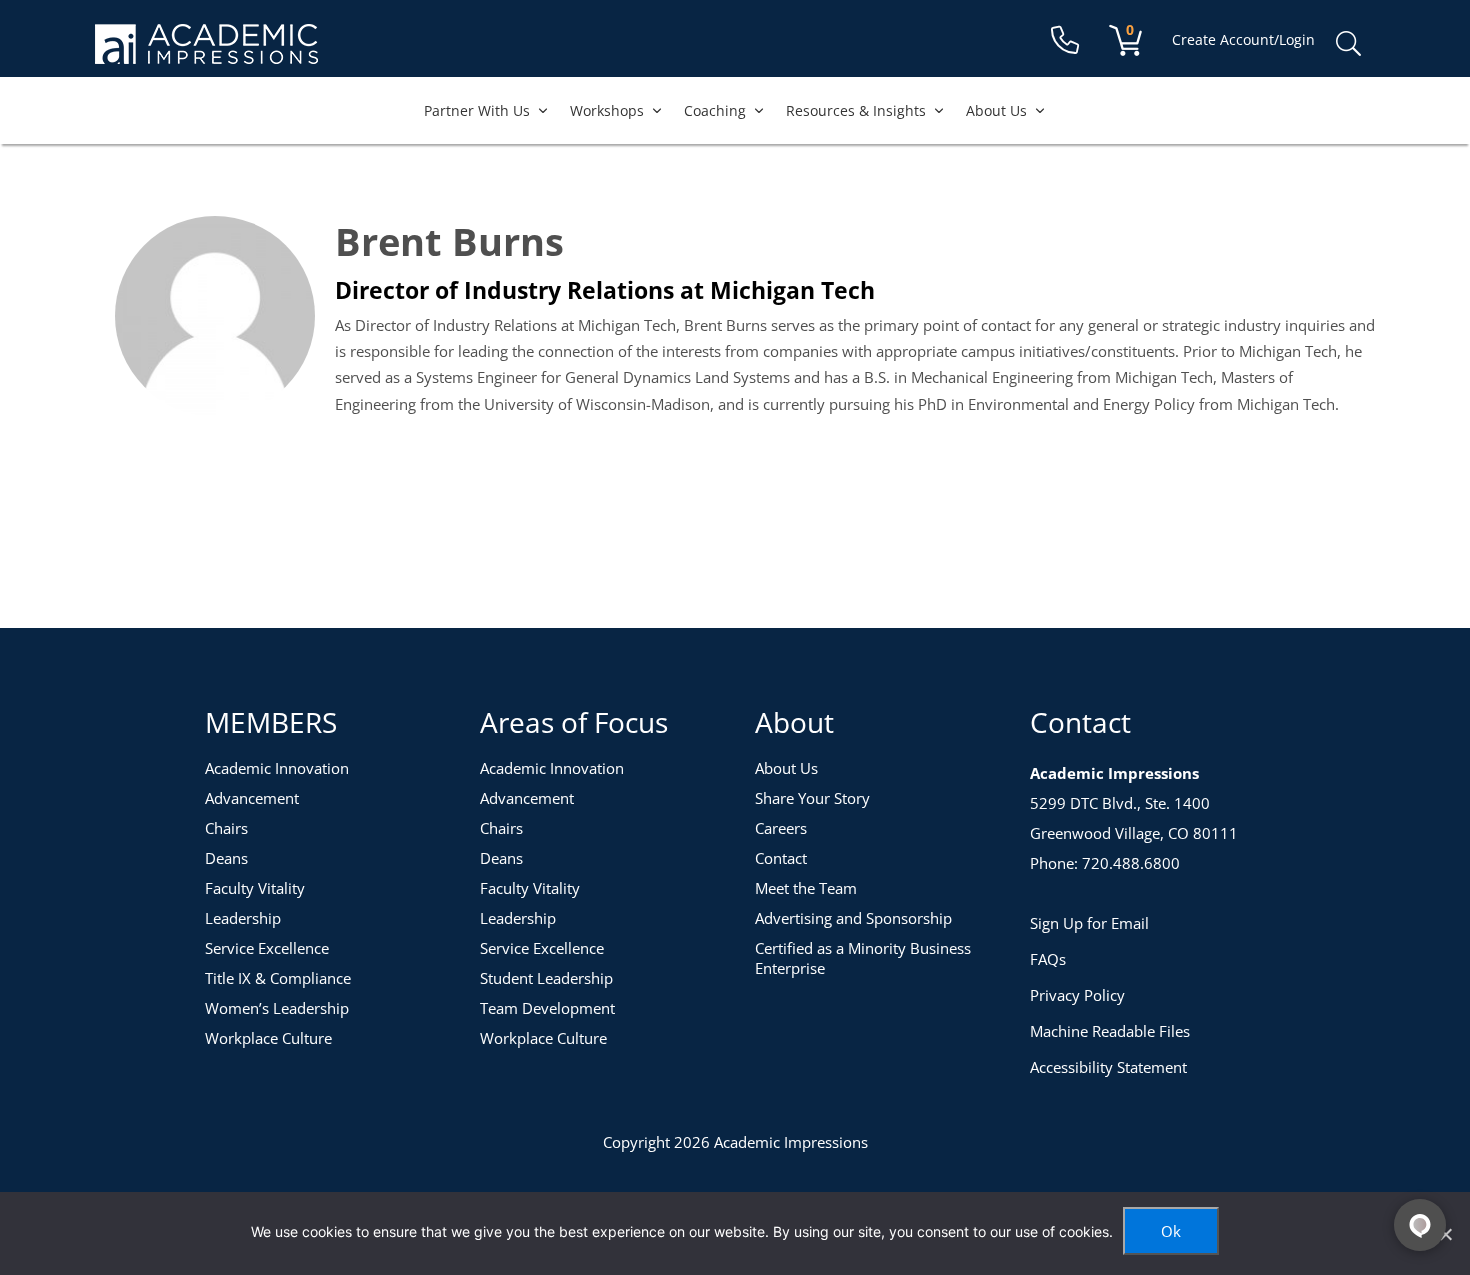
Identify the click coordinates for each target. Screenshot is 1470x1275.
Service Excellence (267, 948)
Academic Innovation (277, 768)
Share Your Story (812, 798)
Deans (226, 858)
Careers (781, 828)
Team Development (547, 1008)
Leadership (243, 918)
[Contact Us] (1065, 40)
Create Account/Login (1243, 39)
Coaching (715, 110)
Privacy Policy (1077, 995)
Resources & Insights (856, 110)
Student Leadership (546, 978)
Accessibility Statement (1108, 1067)
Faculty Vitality (255, 888)
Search (1348, 44)
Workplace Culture (268, 1038)
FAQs (1048, 959)
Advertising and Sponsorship (853, 918)
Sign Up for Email (1089, 923)
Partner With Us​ (477, 110)
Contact (781, 858)
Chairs (226, 828)
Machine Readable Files (1110, 1031)
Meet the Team (806, 888)
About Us (996, 110)
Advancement (252, 798)
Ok (1171, 1231)
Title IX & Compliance (278, 978)
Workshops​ (607, 110)
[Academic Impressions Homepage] (206, 52)
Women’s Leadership (277, 1008)
